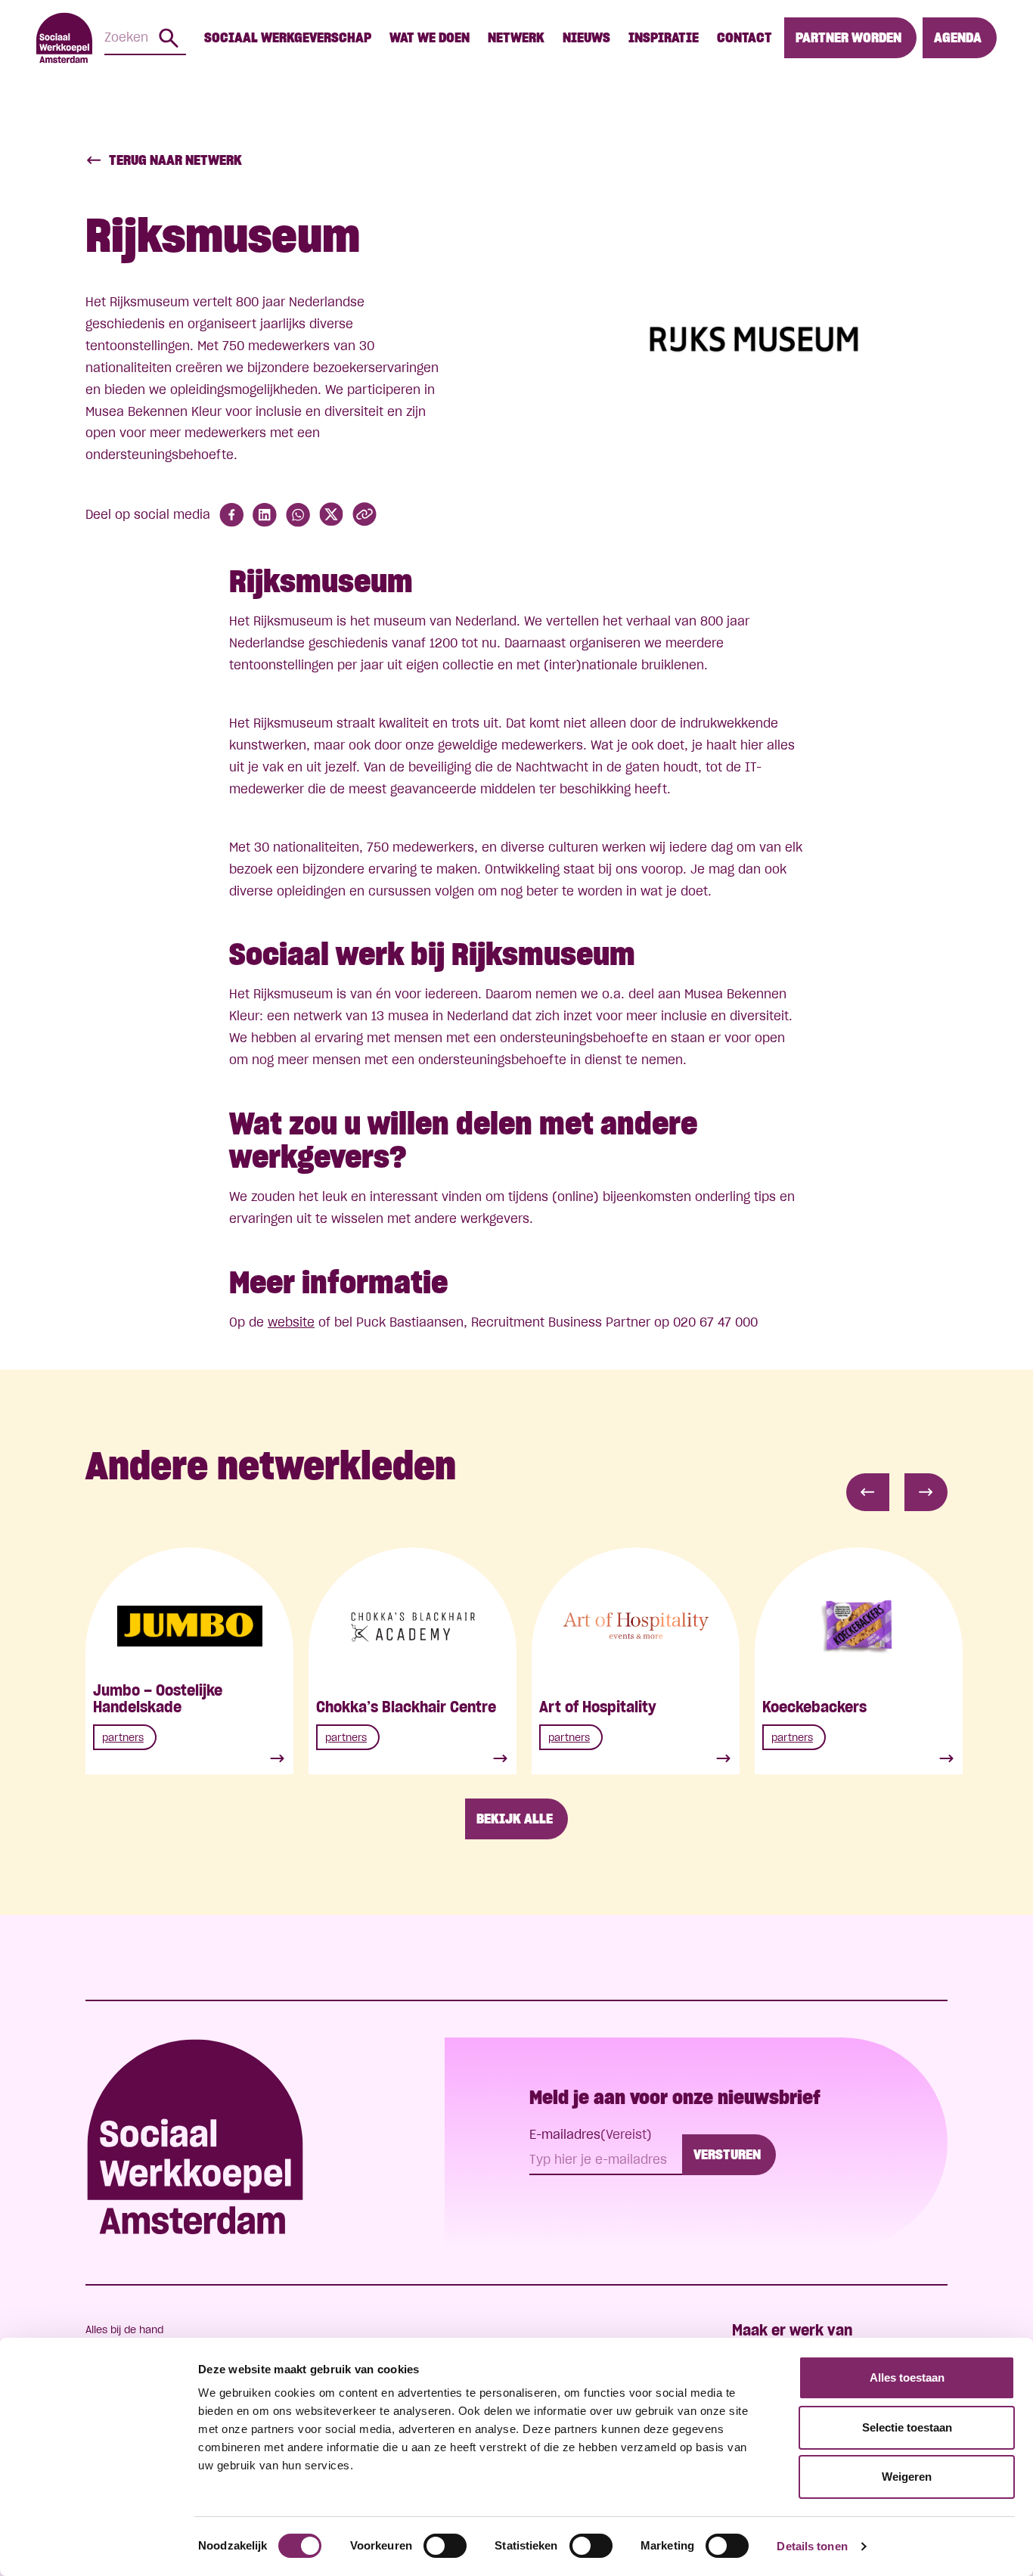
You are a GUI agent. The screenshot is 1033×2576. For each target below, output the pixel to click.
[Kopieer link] (364, 515)
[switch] (445, 2546)
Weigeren (907, 2477)
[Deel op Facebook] (231, 515)
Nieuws (586, 37)
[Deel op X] (331, 515)
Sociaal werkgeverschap (288, 37)
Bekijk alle (515, 1819)
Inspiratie (664, 37)
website (291, 1322)
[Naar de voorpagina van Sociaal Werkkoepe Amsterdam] (64, 38)
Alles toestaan (907, 2377)
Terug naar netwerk (175, 160)
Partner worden (848, 37)
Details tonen (812, 2546)
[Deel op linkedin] (265, 515)
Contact (745, 37)
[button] (868, 1492)
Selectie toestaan (907, 2427)
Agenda (958, 37)
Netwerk (516, 37)
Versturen (727, 2154)
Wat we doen (430, 37)
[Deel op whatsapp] (298, 515)
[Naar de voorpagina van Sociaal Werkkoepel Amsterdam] (195, 2137)
